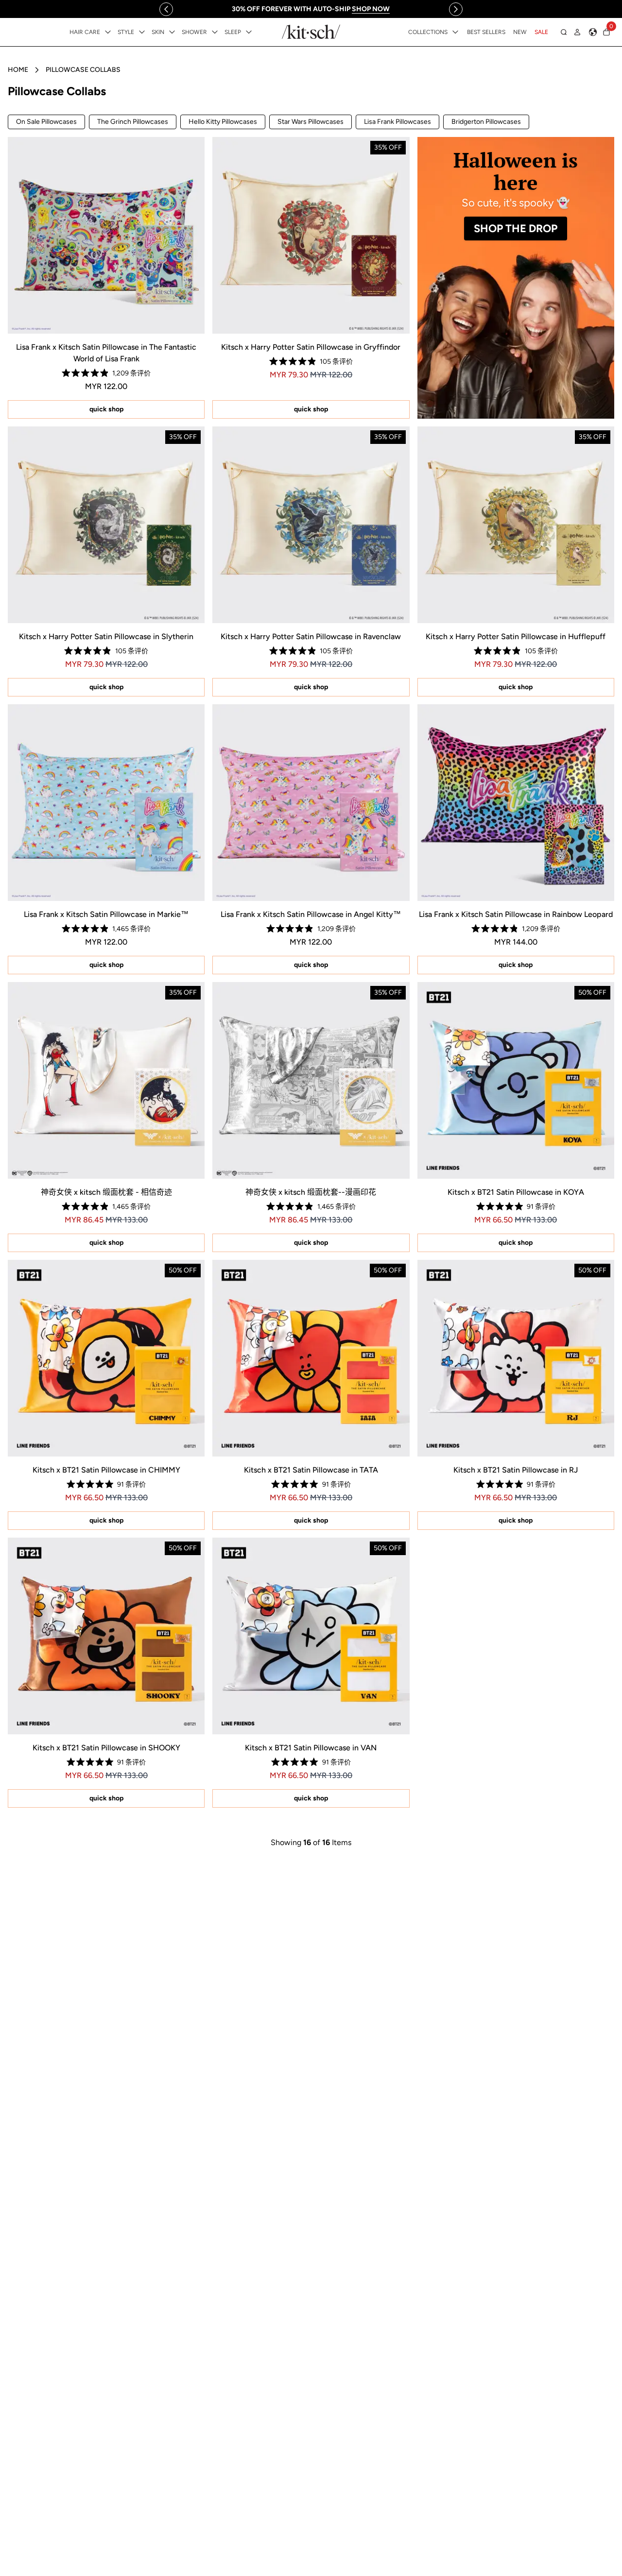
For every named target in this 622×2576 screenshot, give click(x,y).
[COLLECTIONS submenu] (455, 32)
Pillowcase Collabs (83, 70)
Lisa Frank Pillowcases (397, 122)
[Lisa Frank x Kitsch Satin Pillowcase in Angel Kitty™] (311, 803)
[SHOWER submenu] (215, 32)
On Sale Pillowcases (46, 122)
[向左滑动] (166, 9)
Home (18, 70)
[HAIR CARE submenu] (108, 32)
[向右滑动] (456, 9)
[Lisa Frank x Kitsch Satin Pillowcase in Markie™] (106, 803)
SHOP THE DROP (516, 229)
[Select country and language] (593, 32)
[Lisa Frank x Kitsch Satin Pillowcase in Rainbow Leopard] (516, 803)
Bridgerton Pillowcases (486, 122)
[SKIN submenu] (172, 32)
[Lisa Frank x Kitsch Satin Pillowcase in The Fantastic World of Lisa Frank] (106, 235)
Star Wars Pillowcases (311, 122)
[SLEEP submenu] (249, 32)
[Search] (564, 32)
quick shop (106, 409)
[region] (311, 9)
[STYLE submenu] (142, 32)
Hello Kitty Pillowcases (223, 122)
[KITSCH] (311, 32)
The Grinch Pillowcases (133, 122)
